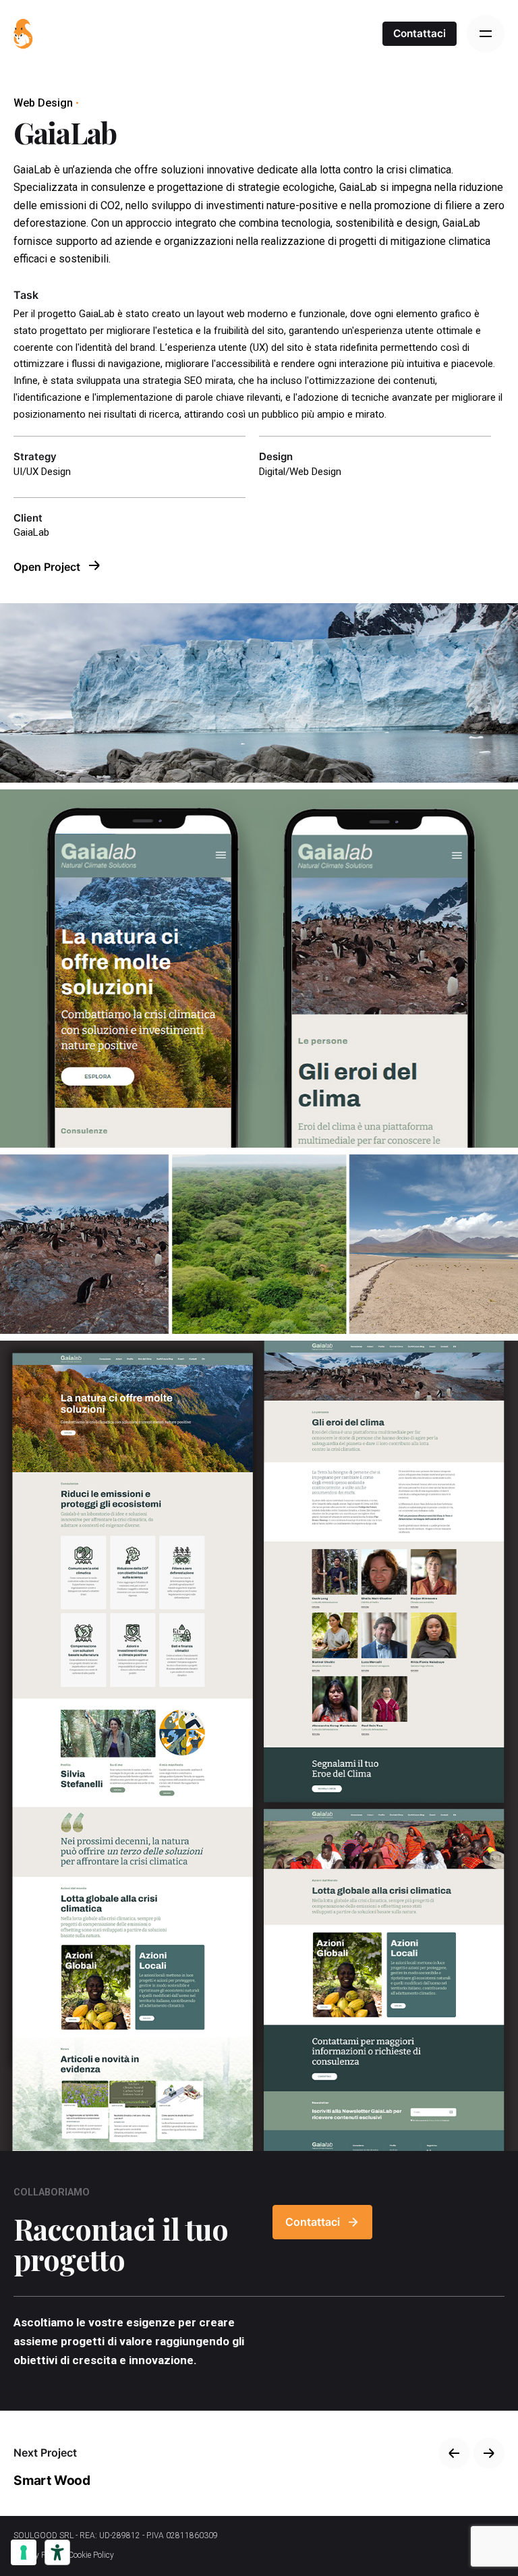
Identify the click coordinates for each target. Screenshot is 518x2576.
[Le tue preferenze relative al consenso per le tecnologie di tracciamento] (24, 2552)
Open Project (48, 567)
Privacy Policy (38, 2555)
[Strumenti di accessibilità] (57, 2552)
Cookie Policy (91, 2555)
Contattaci (420, 33)
